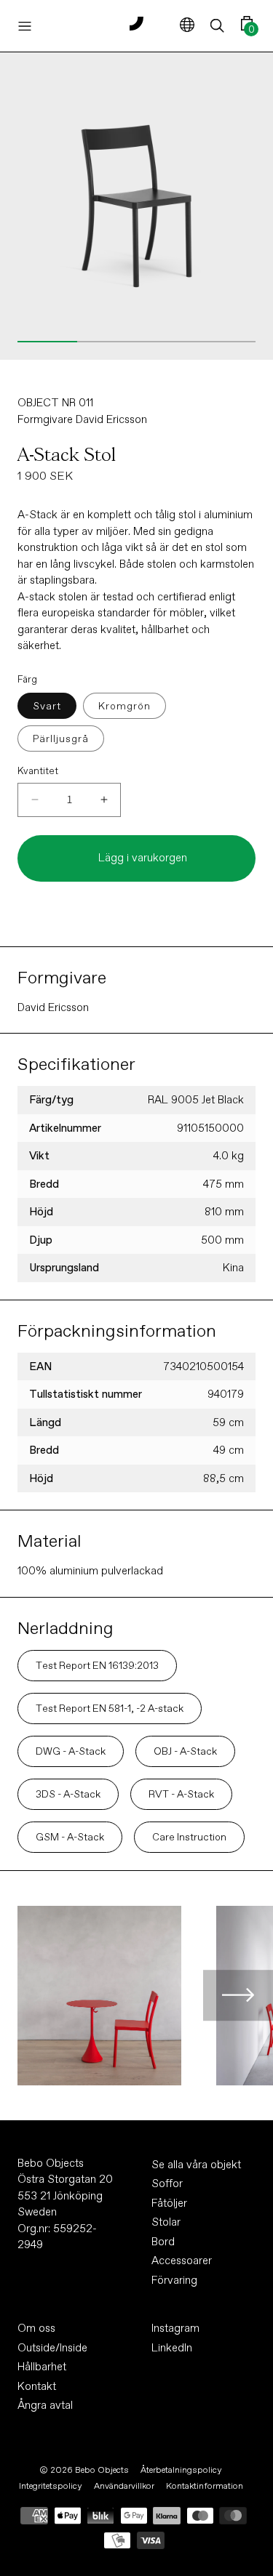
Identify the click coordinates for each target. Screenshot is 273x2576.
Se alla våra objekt (196, 2165)
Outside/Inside (52, 2348)
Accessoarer (182, 2261)
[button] (218, 26)
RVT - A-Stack (181, 1794)
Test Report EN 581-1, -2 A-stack (110, 1708)
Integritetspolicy (51, 2486)
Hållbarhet (42, 2367)
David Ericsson (111, 419)
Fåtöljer (169, 2203)
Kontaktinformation (205, 2486)
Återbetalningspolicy (181, 2470)
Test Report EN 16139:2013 (97, 1665)
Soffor (167, 2183)
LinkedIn (172, 2348)
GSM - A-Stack (70, 1837)
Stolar (166, 2222)
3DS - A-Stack (68, 1794)
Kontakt (37, 2386)
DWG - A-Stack (71, 1751)
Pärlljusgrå (61, 738)
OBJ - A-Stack (185, 1751)
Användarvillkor (124, 2486)
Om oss (36, 2328)
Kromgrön (124, 706)
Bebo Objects (102, 2470)
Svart (47, 706)
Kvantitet (38, 771)
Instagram (175, 2328)
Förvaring (174, 2280)
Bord (163, 2242)
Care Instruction (189, 1837)
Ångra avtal (45, 2405)
